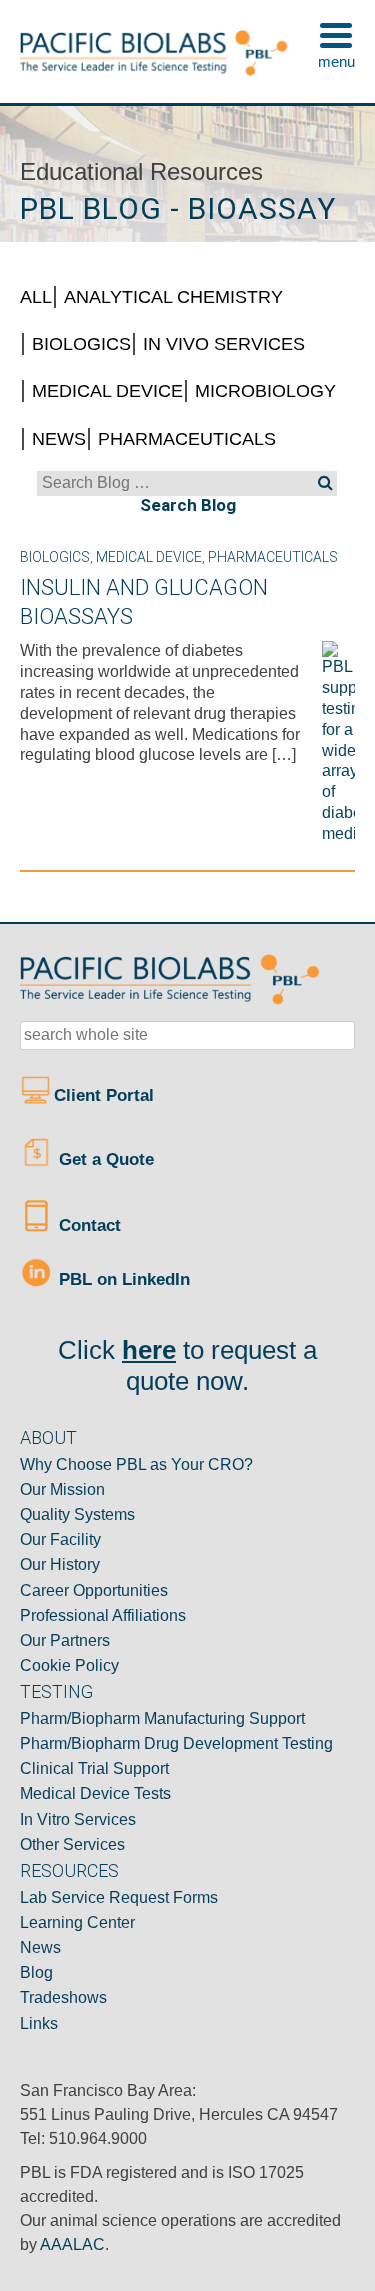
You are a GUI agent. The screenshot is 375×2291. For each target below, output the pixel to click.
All (36, 297)
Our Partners (65, 1640)
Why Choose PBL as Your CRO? (136, 1464)
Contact (87, 1224)
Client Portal (106, 1095)
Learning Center (77, 1922)
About (48, 1437)
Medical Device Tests (95, 1793)
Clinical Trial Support (94, 1768)
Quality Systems (77, 1514)
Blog (36, 1972)
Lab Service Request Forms (119, 1897)
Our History (60, 1564)
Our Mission (62, 1489)
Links (39, 2023)
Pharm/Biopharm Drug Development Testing (176, 1743)
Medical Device (107, 391)
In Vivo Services (224, 344)
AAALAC (72, 2244)
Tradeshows (63, 1997)
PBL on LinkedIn (122, 1278)
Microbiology (265, 391)
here (149, 1350)
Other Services (72, 1844)
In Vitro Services (78, 1819)
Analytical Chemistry (173, 297)
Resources (69, 1870)
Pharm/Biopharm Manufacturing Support (162, 1718)
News (59, 439)
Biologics (81, 344)
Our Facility (60, 1539)
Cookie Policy (69, 1665)
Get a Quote (104, 1158)
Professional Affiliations (103, 1615)
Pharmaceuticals (187, 439)
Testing (56, 1691)
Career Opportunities (94, 1590)
